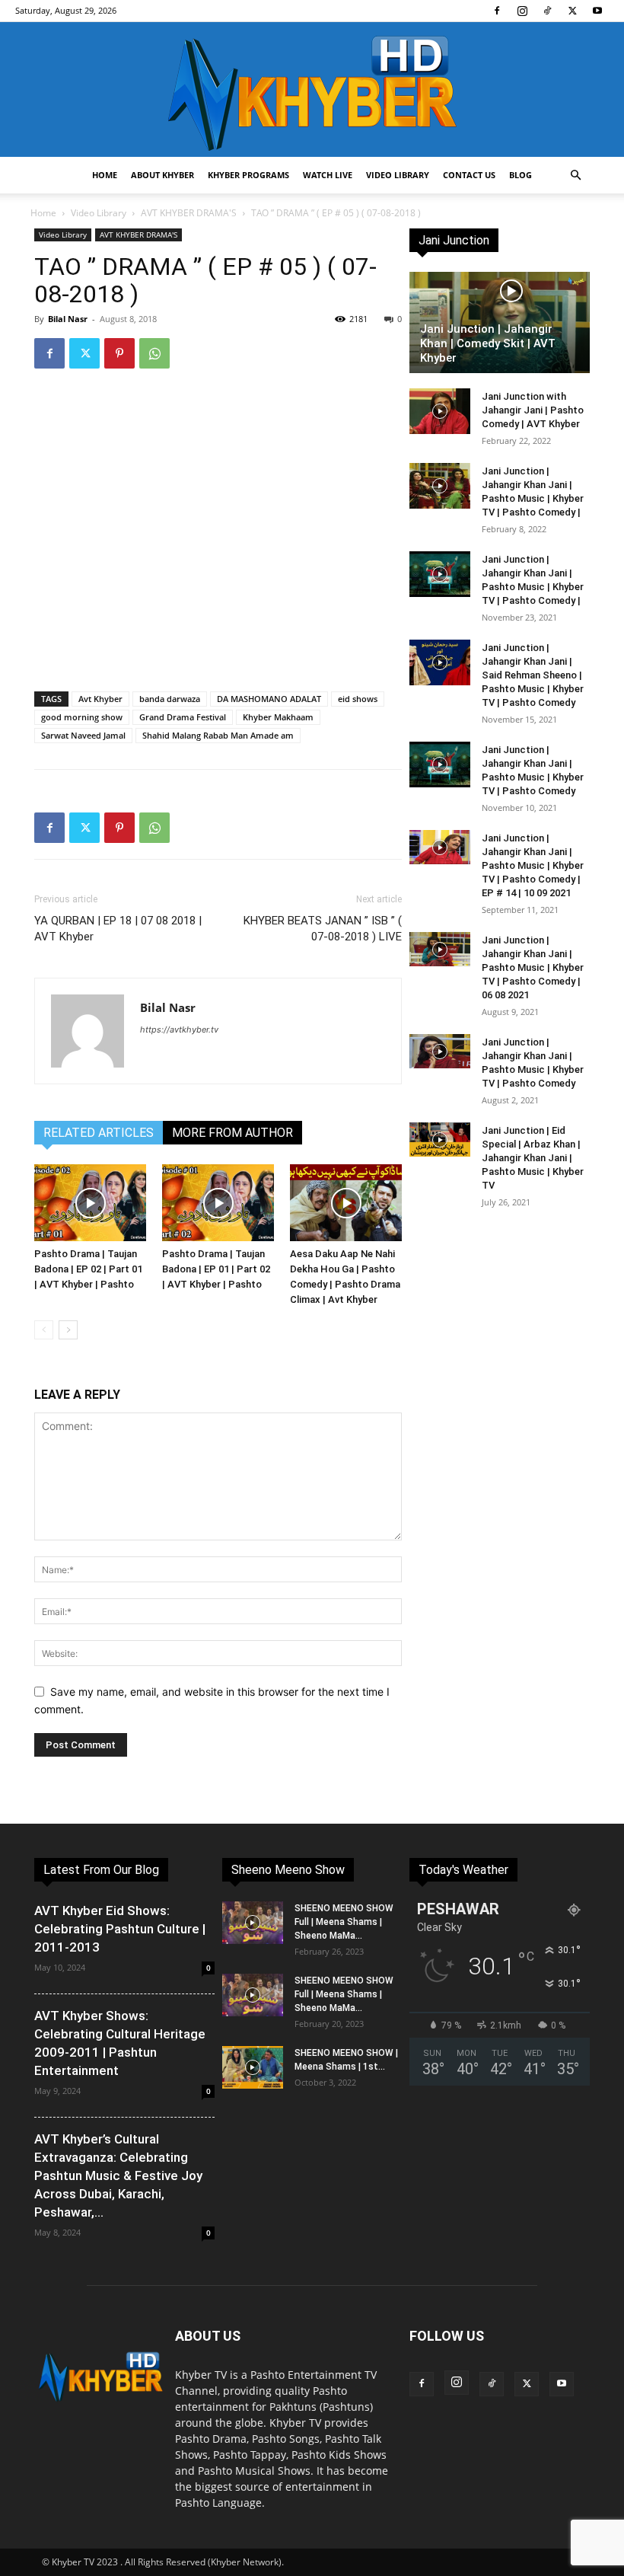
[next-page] (68, 1330)
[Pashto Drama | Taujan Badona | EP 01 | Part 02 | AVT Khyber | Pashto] (218, 1203)
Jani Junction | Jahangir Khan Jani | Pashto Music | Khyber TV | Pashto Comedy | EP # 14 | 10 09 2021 (533, 865)
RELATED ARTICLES (99, 1133)
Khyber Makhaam (278, 717)
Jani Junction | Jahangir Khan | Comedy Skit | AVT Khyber (488, 343)
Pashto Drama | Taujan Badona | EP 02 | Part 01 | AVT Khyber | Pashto (88, 1269)
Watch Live (328, 175)
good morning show (82, 717)
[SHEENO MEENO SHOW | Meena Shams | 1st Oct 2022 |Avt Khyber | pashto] (253, 2067)
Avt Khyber (100, 699)
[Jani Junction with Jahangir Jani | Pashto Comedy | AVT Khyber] (440, 411)
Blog (521, 175)
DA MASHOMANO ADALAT (269, 699)
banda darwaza (170, 699)
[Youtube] (597, 11)
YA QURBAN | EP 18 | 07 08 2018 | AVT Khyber (118, 929)
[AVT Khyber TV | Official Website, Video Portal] (312, 89)
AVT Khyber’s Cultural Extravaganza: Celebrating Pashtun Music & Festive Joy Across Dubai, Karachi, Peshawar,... (118, 2175)
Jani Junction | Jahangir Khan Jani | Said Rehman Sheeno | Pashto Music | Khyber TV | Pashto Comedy (533, 675)
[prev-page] (44, 1330)
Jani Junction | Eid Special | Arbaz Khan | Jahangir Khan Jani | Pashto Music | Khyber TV (533, 1158)
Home (105, 175)
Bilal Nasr (68, 319)
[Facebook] (497, 11)
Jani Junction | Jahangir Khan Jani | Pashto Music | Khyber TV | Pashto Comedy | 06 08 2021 (533, 967)
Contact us (469, 175)
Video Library (398, 175)
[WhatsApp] (154, 353)
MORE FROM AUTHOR (232, 1133)
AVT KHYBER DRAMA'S (189, 213)
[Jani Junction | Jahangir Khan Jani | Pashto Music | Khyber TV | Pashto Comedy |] (440, 486)
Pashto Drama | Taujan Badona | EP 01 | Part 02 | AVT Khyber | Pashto (216, 1269)
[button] (575, 176)
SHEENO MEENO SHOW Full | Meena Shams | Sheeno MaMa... (344, 1922)
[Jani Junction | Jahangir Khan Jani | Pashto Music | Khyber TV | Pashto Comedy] (440, 765)
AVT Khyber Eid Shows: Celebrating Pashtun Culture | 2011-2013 (120, 1929)
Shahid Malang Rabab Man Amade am (218, 735)
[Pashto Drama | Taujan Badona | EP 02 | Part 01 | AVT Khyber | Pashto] (90, 1203)
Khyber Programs (248, 175)
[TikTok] (547, 11)
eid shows (358, 699)
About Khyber (162, 175)
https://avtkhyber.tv (179, 1029)
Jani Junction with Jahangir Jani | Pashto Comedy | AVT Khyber (533, 410)
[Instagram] (522, 11)
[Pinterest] (119, 353)
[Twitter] (572, 11)
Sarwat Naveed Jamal (83, 735)
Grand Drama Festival (183, 717)
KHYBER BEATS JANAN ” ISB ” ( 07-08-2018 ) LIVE (323, 929)
